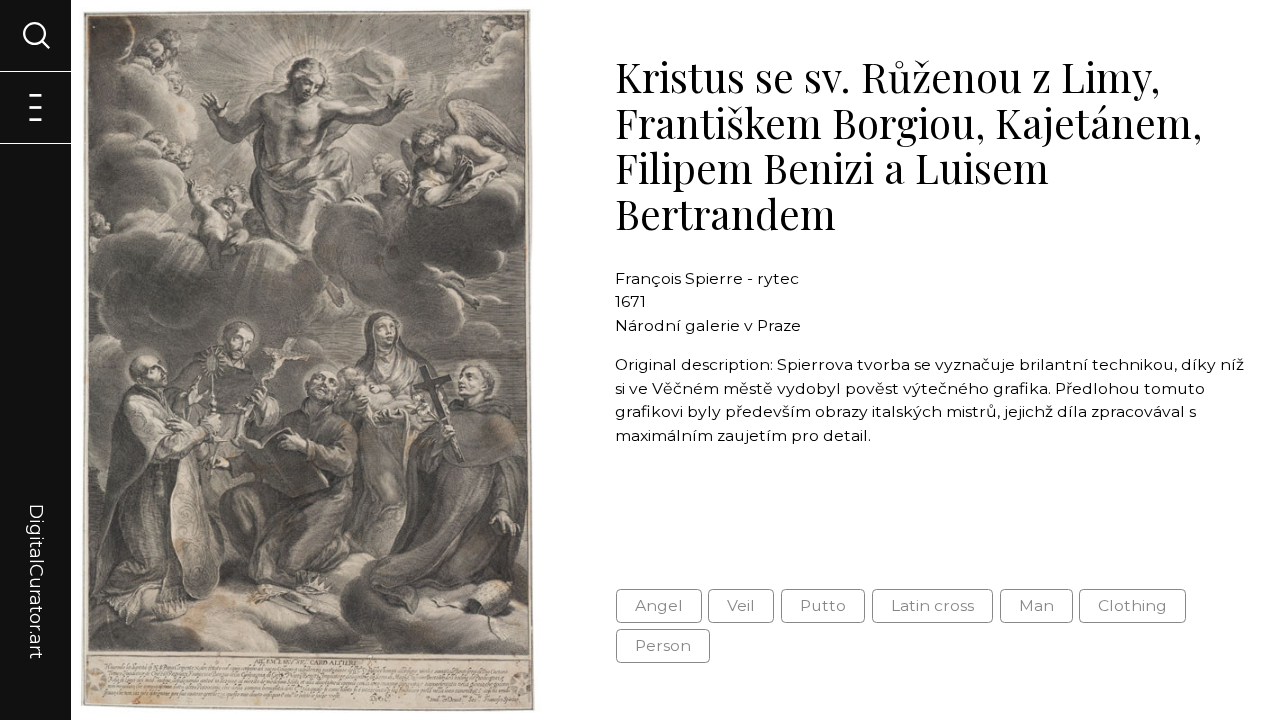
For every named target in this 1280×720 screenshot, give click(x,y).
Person (663, 645)
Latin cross (932, 605)
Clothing (1132, 605)
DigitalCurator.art (36, 558)
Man (1036, 605)
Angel (659, 605)
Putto (823, 605)
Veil (741, 605)
